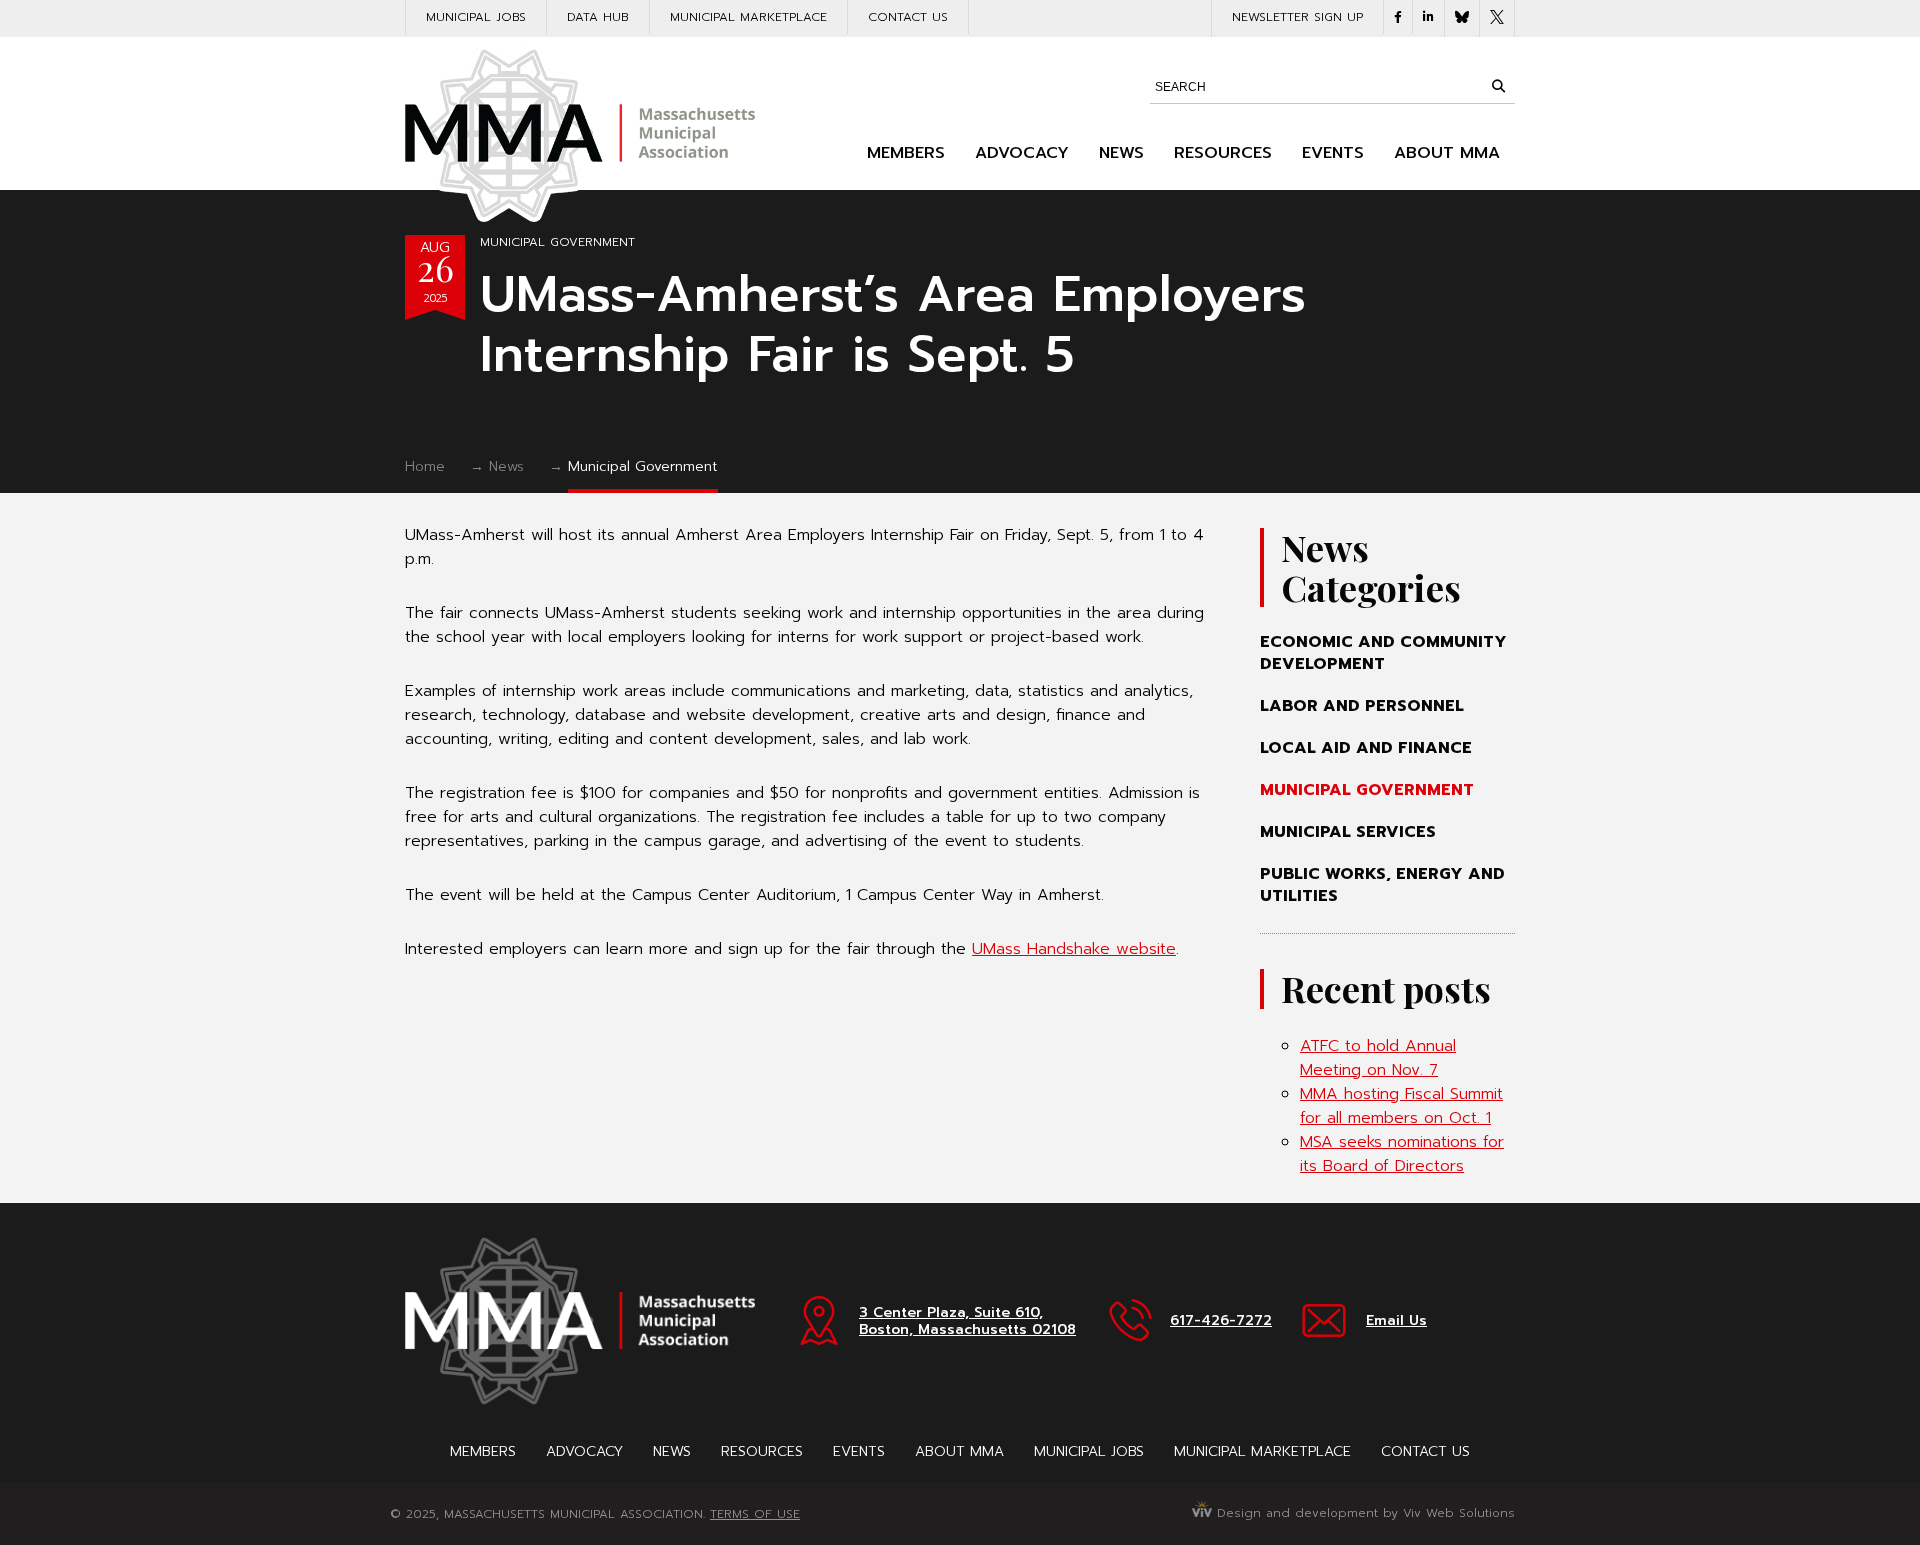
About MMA (1447, 153)
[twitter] (1497, 18)
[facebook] (1398, 17)
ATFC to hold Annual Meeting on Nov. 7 (1378, 1058)
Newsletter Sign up (1297, 17)
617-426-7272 (1221, 1320)
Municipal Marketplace (748, 17)
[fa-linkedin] (1428, 17)
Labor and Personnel (1362, 706)
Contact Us (908, 17)
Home (425, 466)
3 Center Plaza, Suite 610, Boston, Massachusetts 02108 (967, 1321)
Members (906, 153)
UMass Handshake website (1074, 949)
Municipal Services (1348, 832)
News (1121, 153)
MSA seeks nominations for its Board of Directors (1402, 1154)
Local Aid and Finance (1366, 748)
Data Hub (598, 17)
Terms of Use (755, 1514)
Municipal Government (557, 242)
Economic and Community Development (1383, 653)
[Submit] (1498, 86)
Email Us (1396, 1320)
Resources (1223, 153)
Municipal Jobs (476, 17)
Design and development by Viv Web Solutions (1363, 1513)
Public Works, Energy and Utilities (1382, 885)
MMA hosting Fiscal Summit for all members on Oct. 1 (1401, 1106)
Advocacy (1022, 153)
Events (1333, 153)
